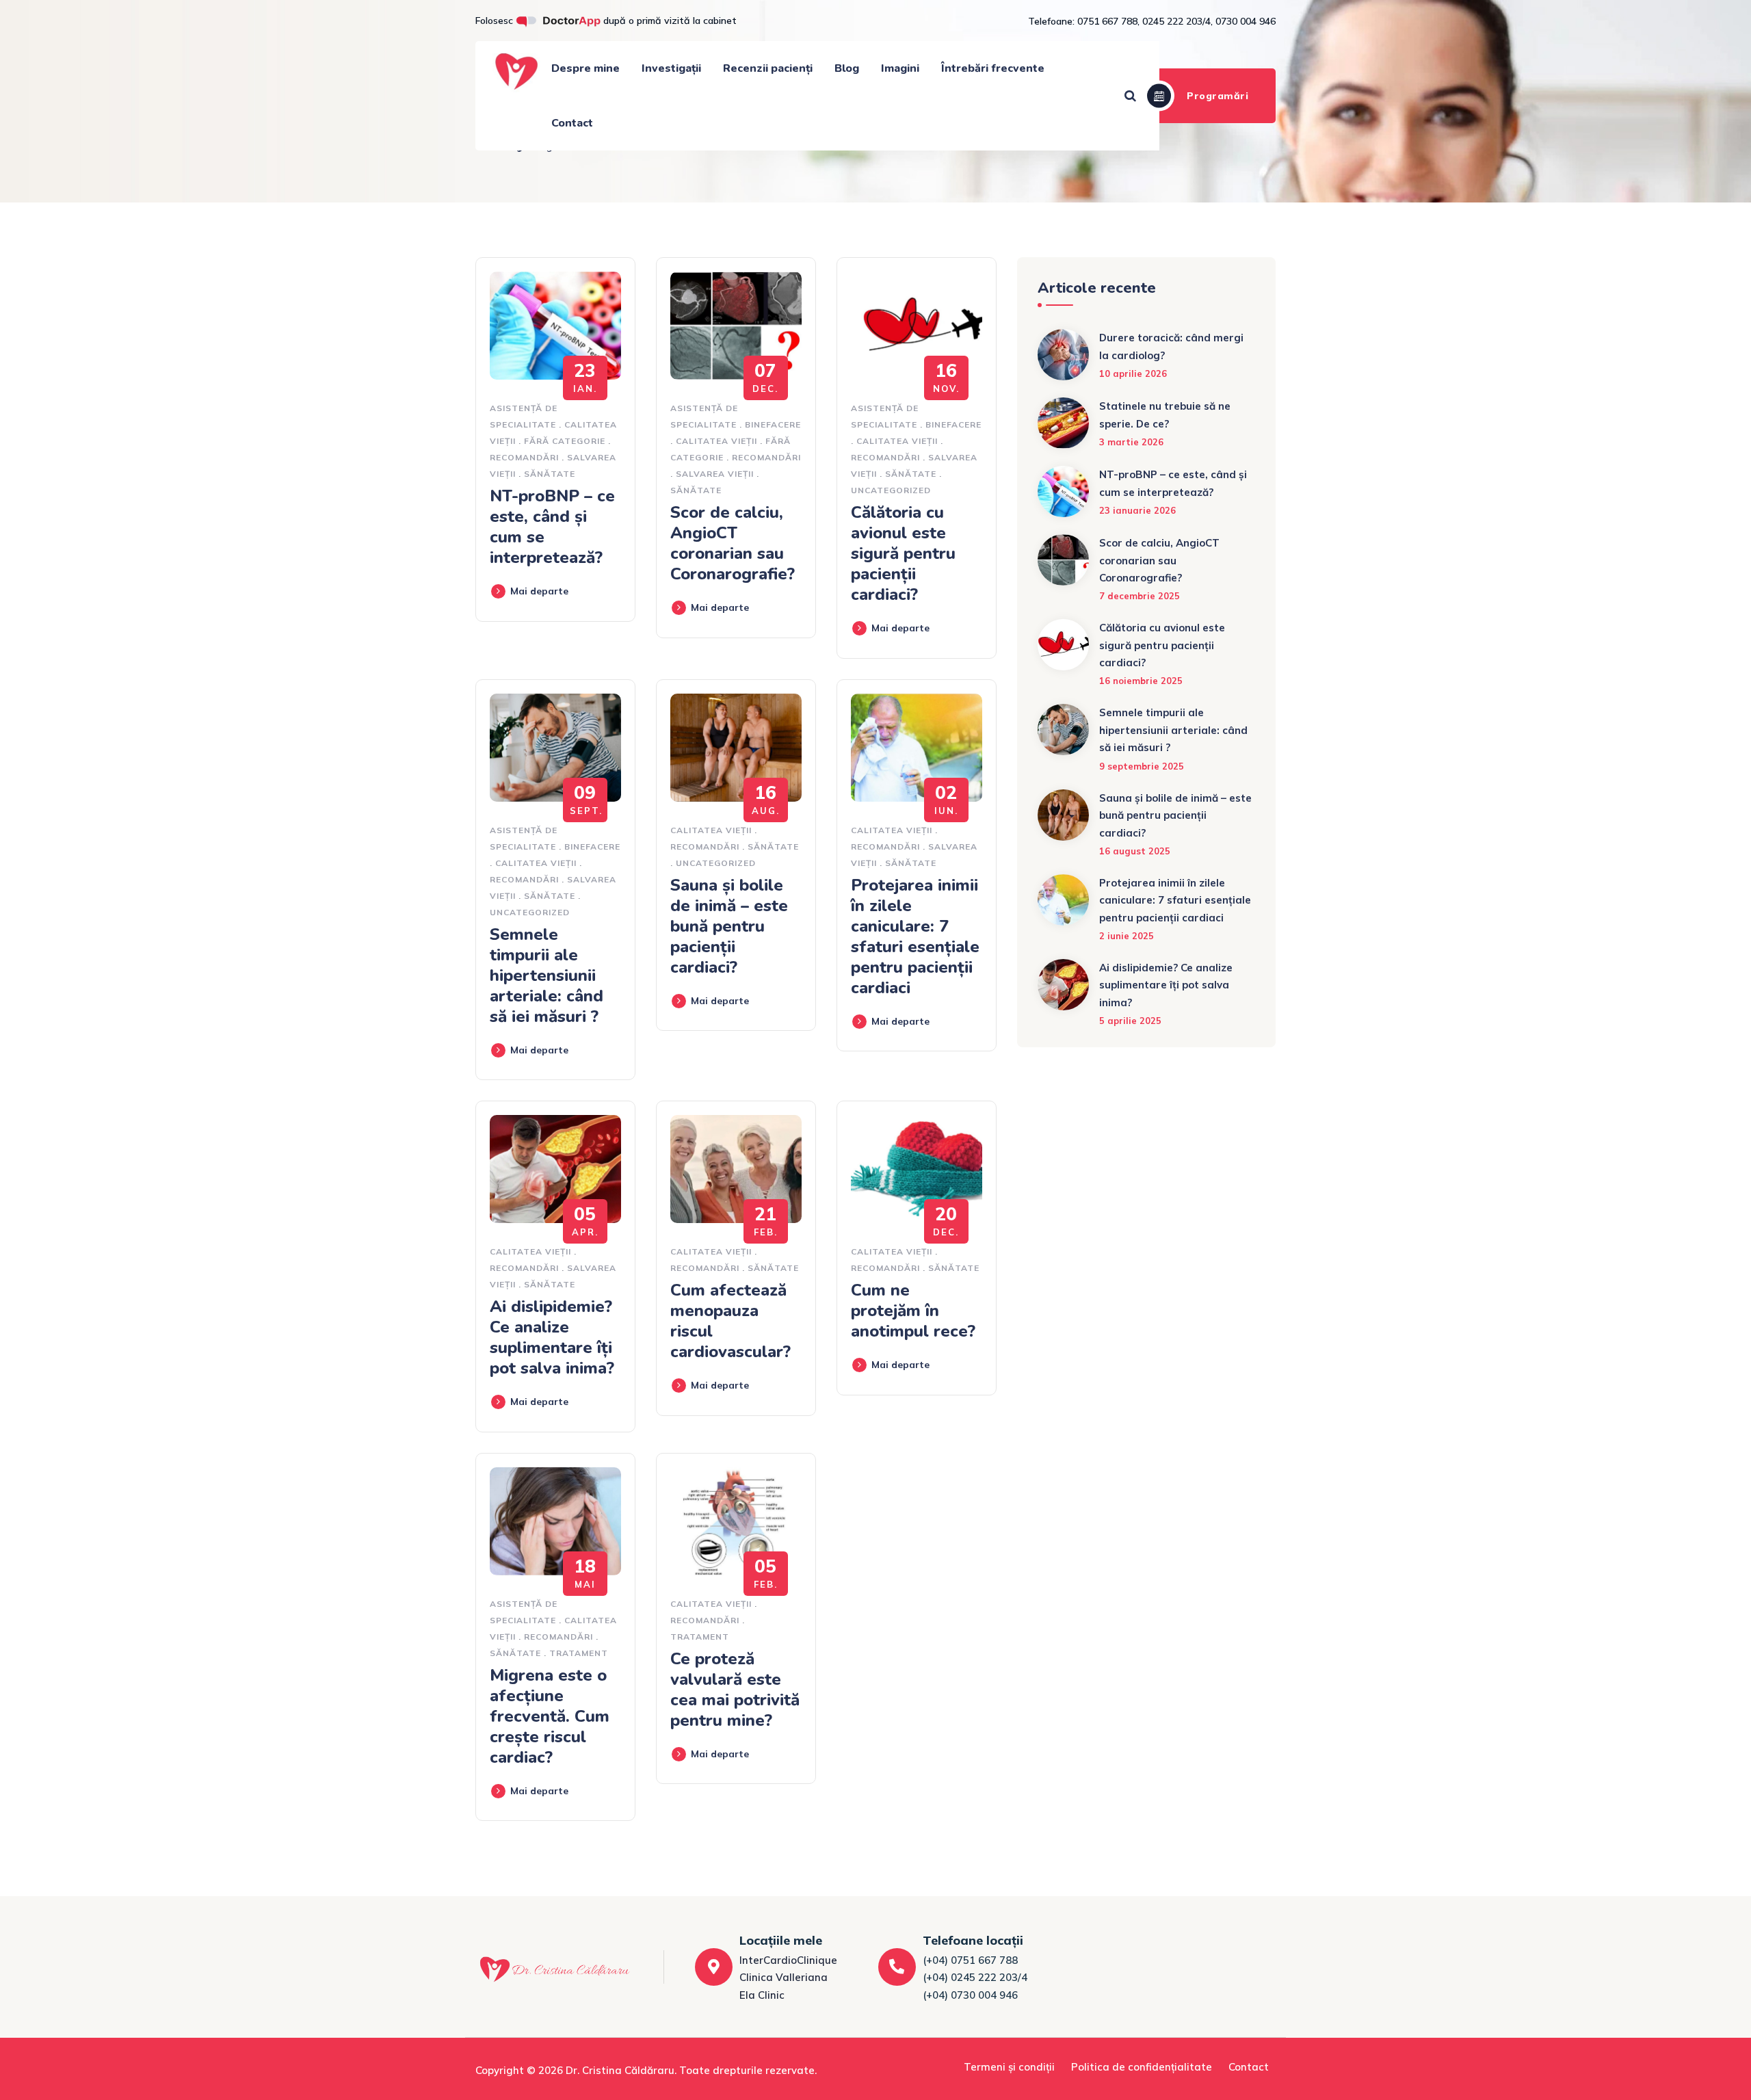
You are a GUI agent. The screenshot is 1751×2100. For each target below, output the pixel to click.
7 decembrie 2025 (1140, 596)
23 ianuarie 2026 (1137, 510)
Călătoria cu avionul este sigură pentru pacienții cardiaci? (903, 553)
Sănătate (550, 474)
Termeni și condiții (1009, 2067)
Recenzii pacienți (768, 68)
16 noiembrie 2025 (1141, 681)
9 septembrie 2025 (1142, 766)
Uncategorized (891, 490)
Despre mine (585, 68)
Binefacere (773, 424)
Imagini (900, 68)
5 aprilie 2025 (1130, 1021)
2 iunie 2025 (1127, 936)
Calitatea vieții (716, 441)
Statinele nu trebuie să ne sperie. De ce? (1165, 415)
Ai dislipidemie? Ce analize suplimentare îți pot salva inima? (552, 1337)
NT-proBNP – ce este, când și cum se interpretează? (552, 527)
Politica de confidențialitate (1142, 2067)
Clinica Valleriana (784, 1977)
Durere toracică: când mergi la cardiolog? (1171, 346)
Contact (572, 123)
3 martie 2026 (1131, 442)
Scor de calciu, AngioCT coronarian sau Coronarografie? (733, 543)
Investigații (671, 68)
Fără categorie (565, 441)
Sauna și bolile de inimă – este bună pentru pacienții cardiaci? (729, 926)
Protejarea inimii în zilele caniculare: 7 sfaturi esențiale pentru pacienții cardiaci (915, 936)
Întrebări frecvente (993, 68)
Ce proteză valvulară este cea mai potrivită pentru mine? (735, 1690)
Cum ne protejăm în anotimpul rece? (913, 1311)
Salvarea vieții (715, 474)
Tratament (579, 1653)
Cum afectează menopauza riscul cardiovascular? (730, 1321)
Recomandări (524, 457)
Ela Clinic (762, 1995)
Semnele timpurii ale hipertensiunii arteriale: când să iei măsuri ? (547, 975)
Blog (847, 68)
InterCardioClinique (788, 1960)
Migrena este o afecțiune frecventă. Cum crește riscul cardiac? (550, 1716)
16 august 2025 (1135, 851)
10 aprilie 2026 (1133, 373)
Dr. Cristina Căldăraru (620, 2070)
